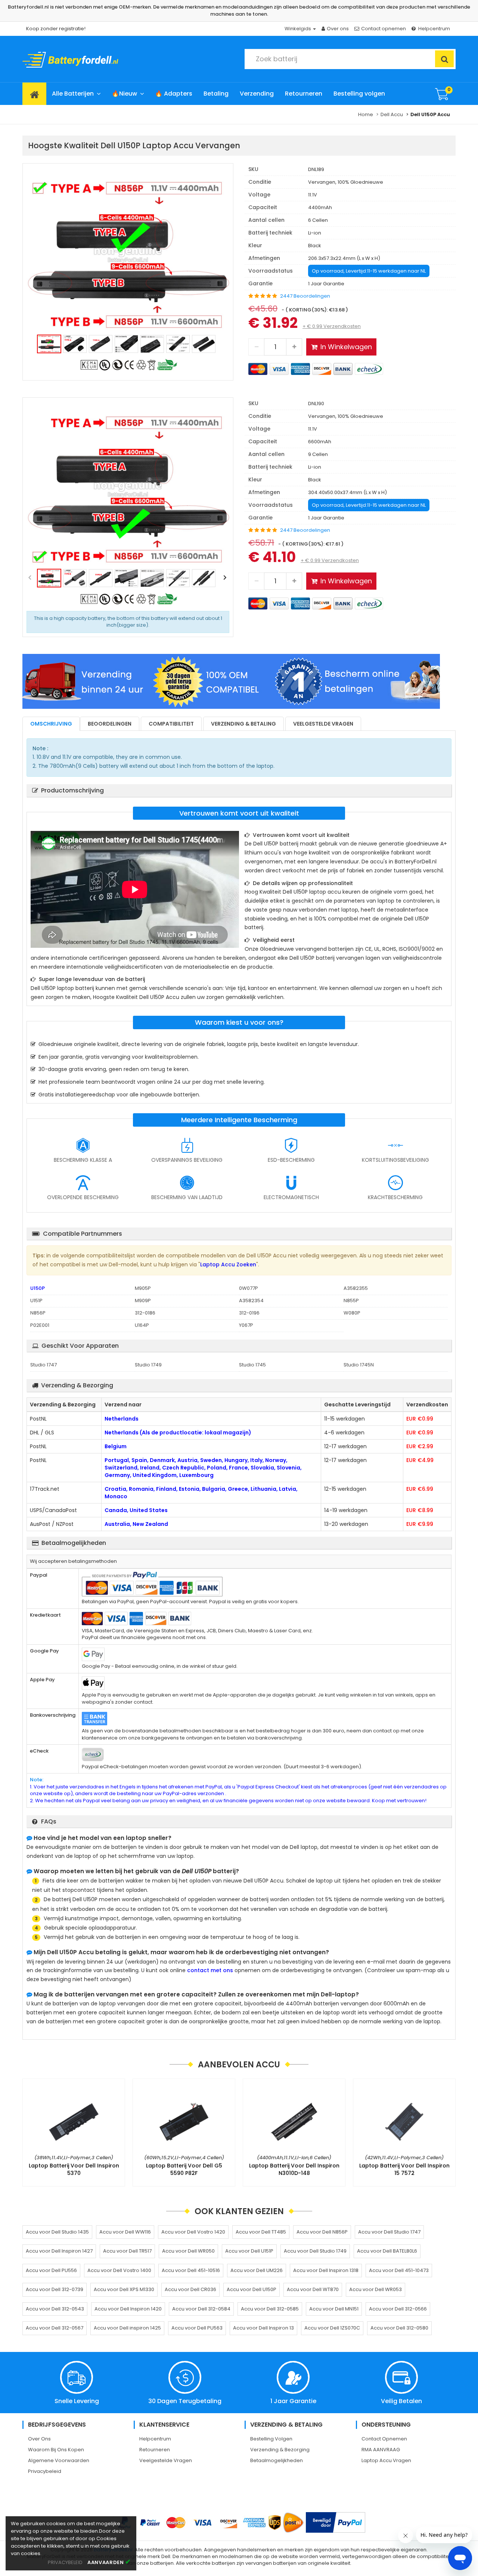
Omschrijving (51, 724)
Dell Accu (392, 114)
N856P (38, 1313)
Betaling (216, 94)
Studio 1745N (359, 1365)
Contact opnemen (384, 29)
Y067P (246, 1325)
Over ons (338, 29)
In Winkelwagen (346, 347)
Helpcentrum (434, 29)
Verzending (257, 94)
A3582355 (356, 1288)
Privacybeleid (45, 2471)
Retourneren (304, 94)
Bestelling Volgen (271, 2439)
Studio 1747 (44, 1365)
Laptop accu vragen (386, 2460)
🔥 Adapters (174, 94)
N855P (351, 1301)
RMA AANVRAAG (381, 2450)
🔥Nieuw (124, 94)
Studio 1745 (252, 1365)
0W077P (249, 1288)
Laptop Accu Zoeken (228, 1264)
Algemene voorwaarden (59, 2460)
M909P (143, 1301)
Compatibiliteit (171, 724)
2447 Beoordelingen (305, 296)
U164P (142, 1325)
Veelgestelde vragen (323, 724)
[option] (128, 255)
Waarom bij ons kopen (56, 2450)
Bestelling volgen (359, 94)
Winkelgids (298, 29)
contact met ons (210, 1970)
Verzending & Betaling (243, 724)
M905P (143, 1288)
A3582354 (251, 1301)
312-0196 (249, 1313)
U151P (36, 1301)
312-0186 (145, 1313)
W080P (352, 1313)
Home (366, 114)
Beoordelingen (110, 724)
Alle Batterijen (73, 94)
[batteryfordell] (91, 58)
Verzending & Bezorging (280, 2450)
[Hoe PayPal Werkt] (336, 2522)
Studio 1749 (148, 1365)
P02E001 (40, 1325)
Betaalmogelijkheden (277, 2460)
